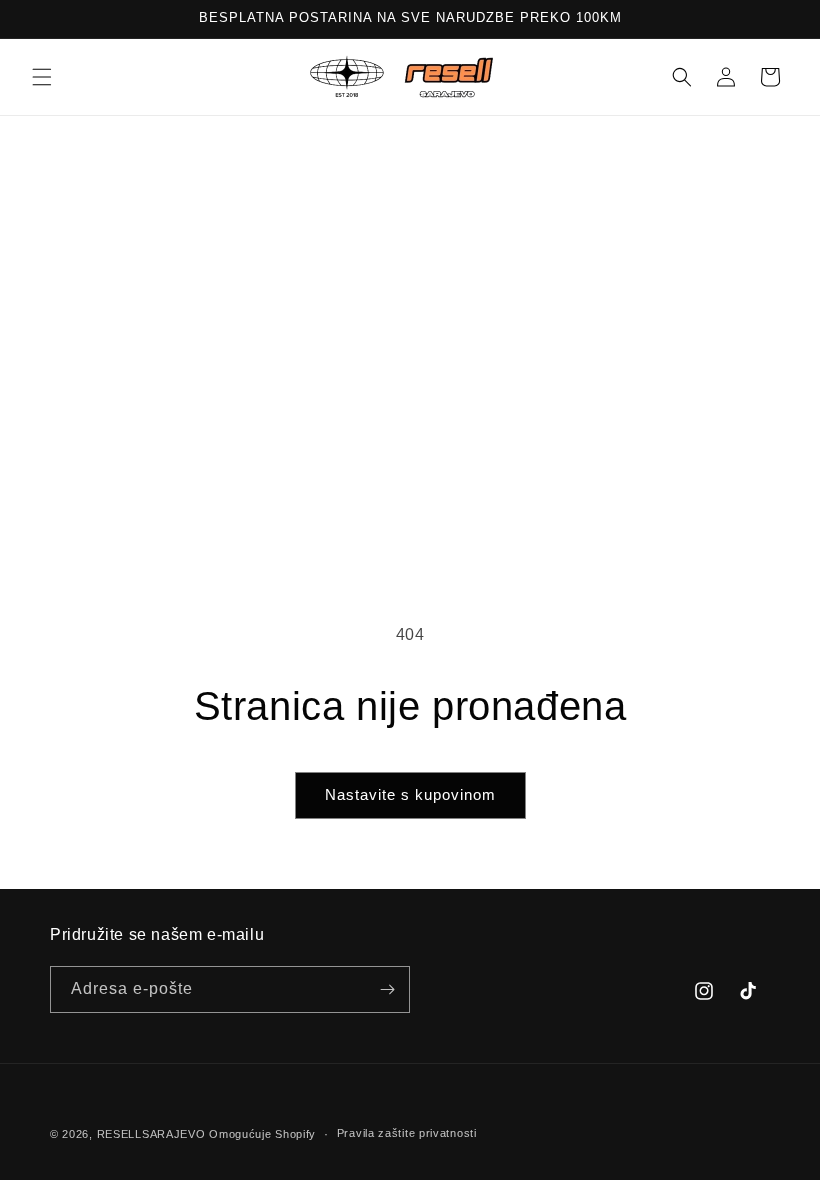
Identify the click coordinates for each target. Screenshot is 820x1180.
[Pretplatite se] (387, 989)
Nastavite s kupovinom (410, 794)
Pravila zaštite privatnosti (407, 1133)
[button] (42, 77)
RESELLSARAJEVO (151, 1134)
